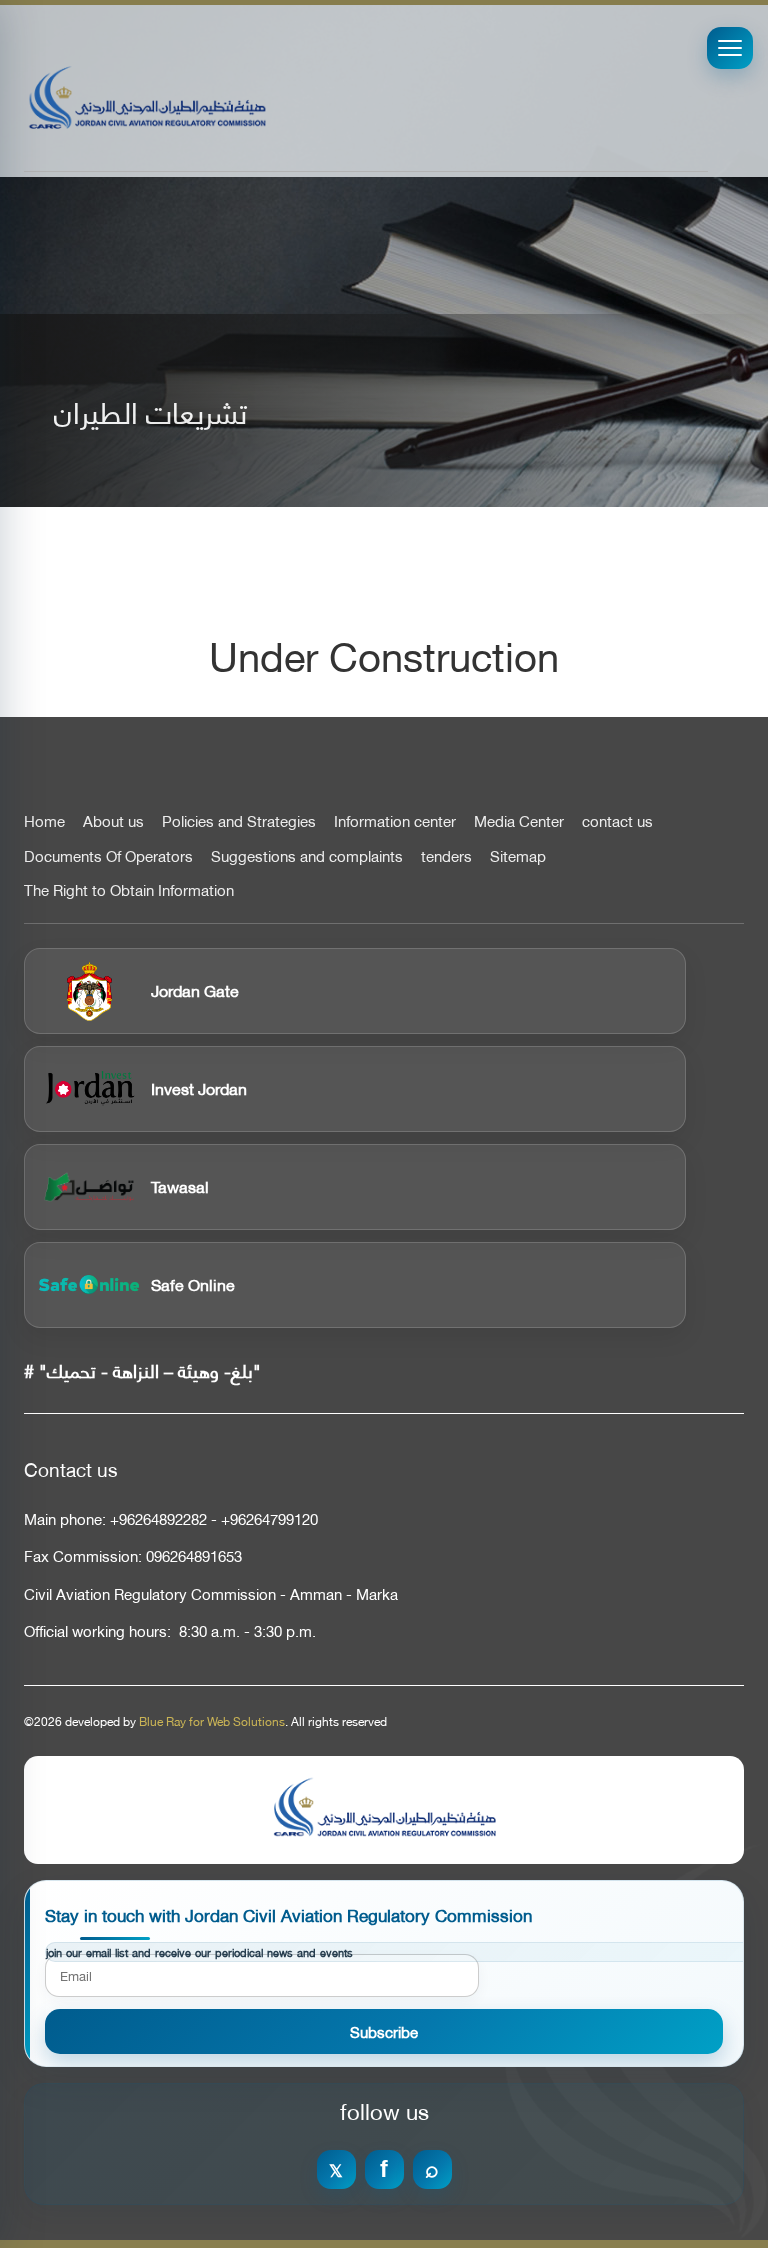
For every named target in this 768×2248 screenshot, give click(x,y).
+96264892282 (158, 1518)
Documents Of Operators (108, 856)
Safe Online (193, 1283)
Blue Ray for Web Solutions (212, 1721)
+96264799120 (269, 1518)
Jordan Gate (195, 989)
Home (44, 821)
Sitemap (518, 856)
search (432, 2169)
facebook (384, 2169)
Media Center (519, 821)
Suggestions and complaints (307, 856)
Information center (395, 821)
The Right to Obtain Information (129, 890)
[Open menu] (730, 48)
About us (113, 821)
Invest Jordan (199, 1087)
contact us (617, 821)
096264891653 (194, 1555)
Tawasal (180, 1185)
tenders (446, 856)
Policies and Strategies (239, 821)
